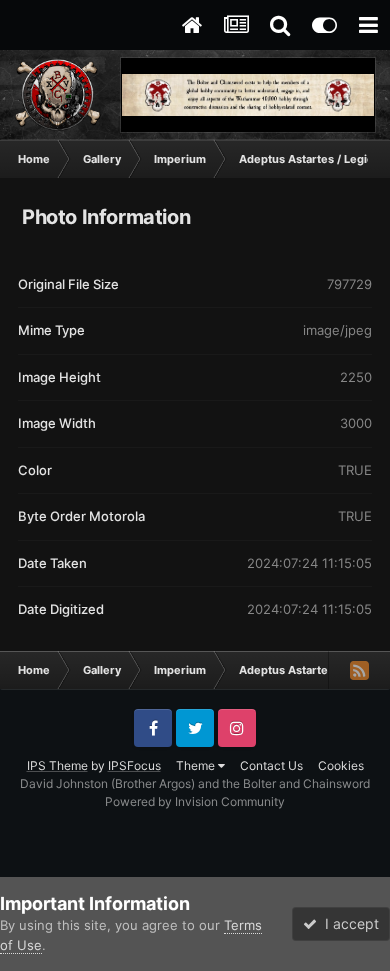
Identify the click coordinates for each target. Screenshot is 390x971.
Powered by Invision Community (195, 801)
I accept (348, 923)
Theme (197, 765)
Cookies (341, 765)
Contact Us (271, 765)
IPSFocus (134, 765)
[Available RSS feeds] (359, 670)
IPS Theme (57, 765)
